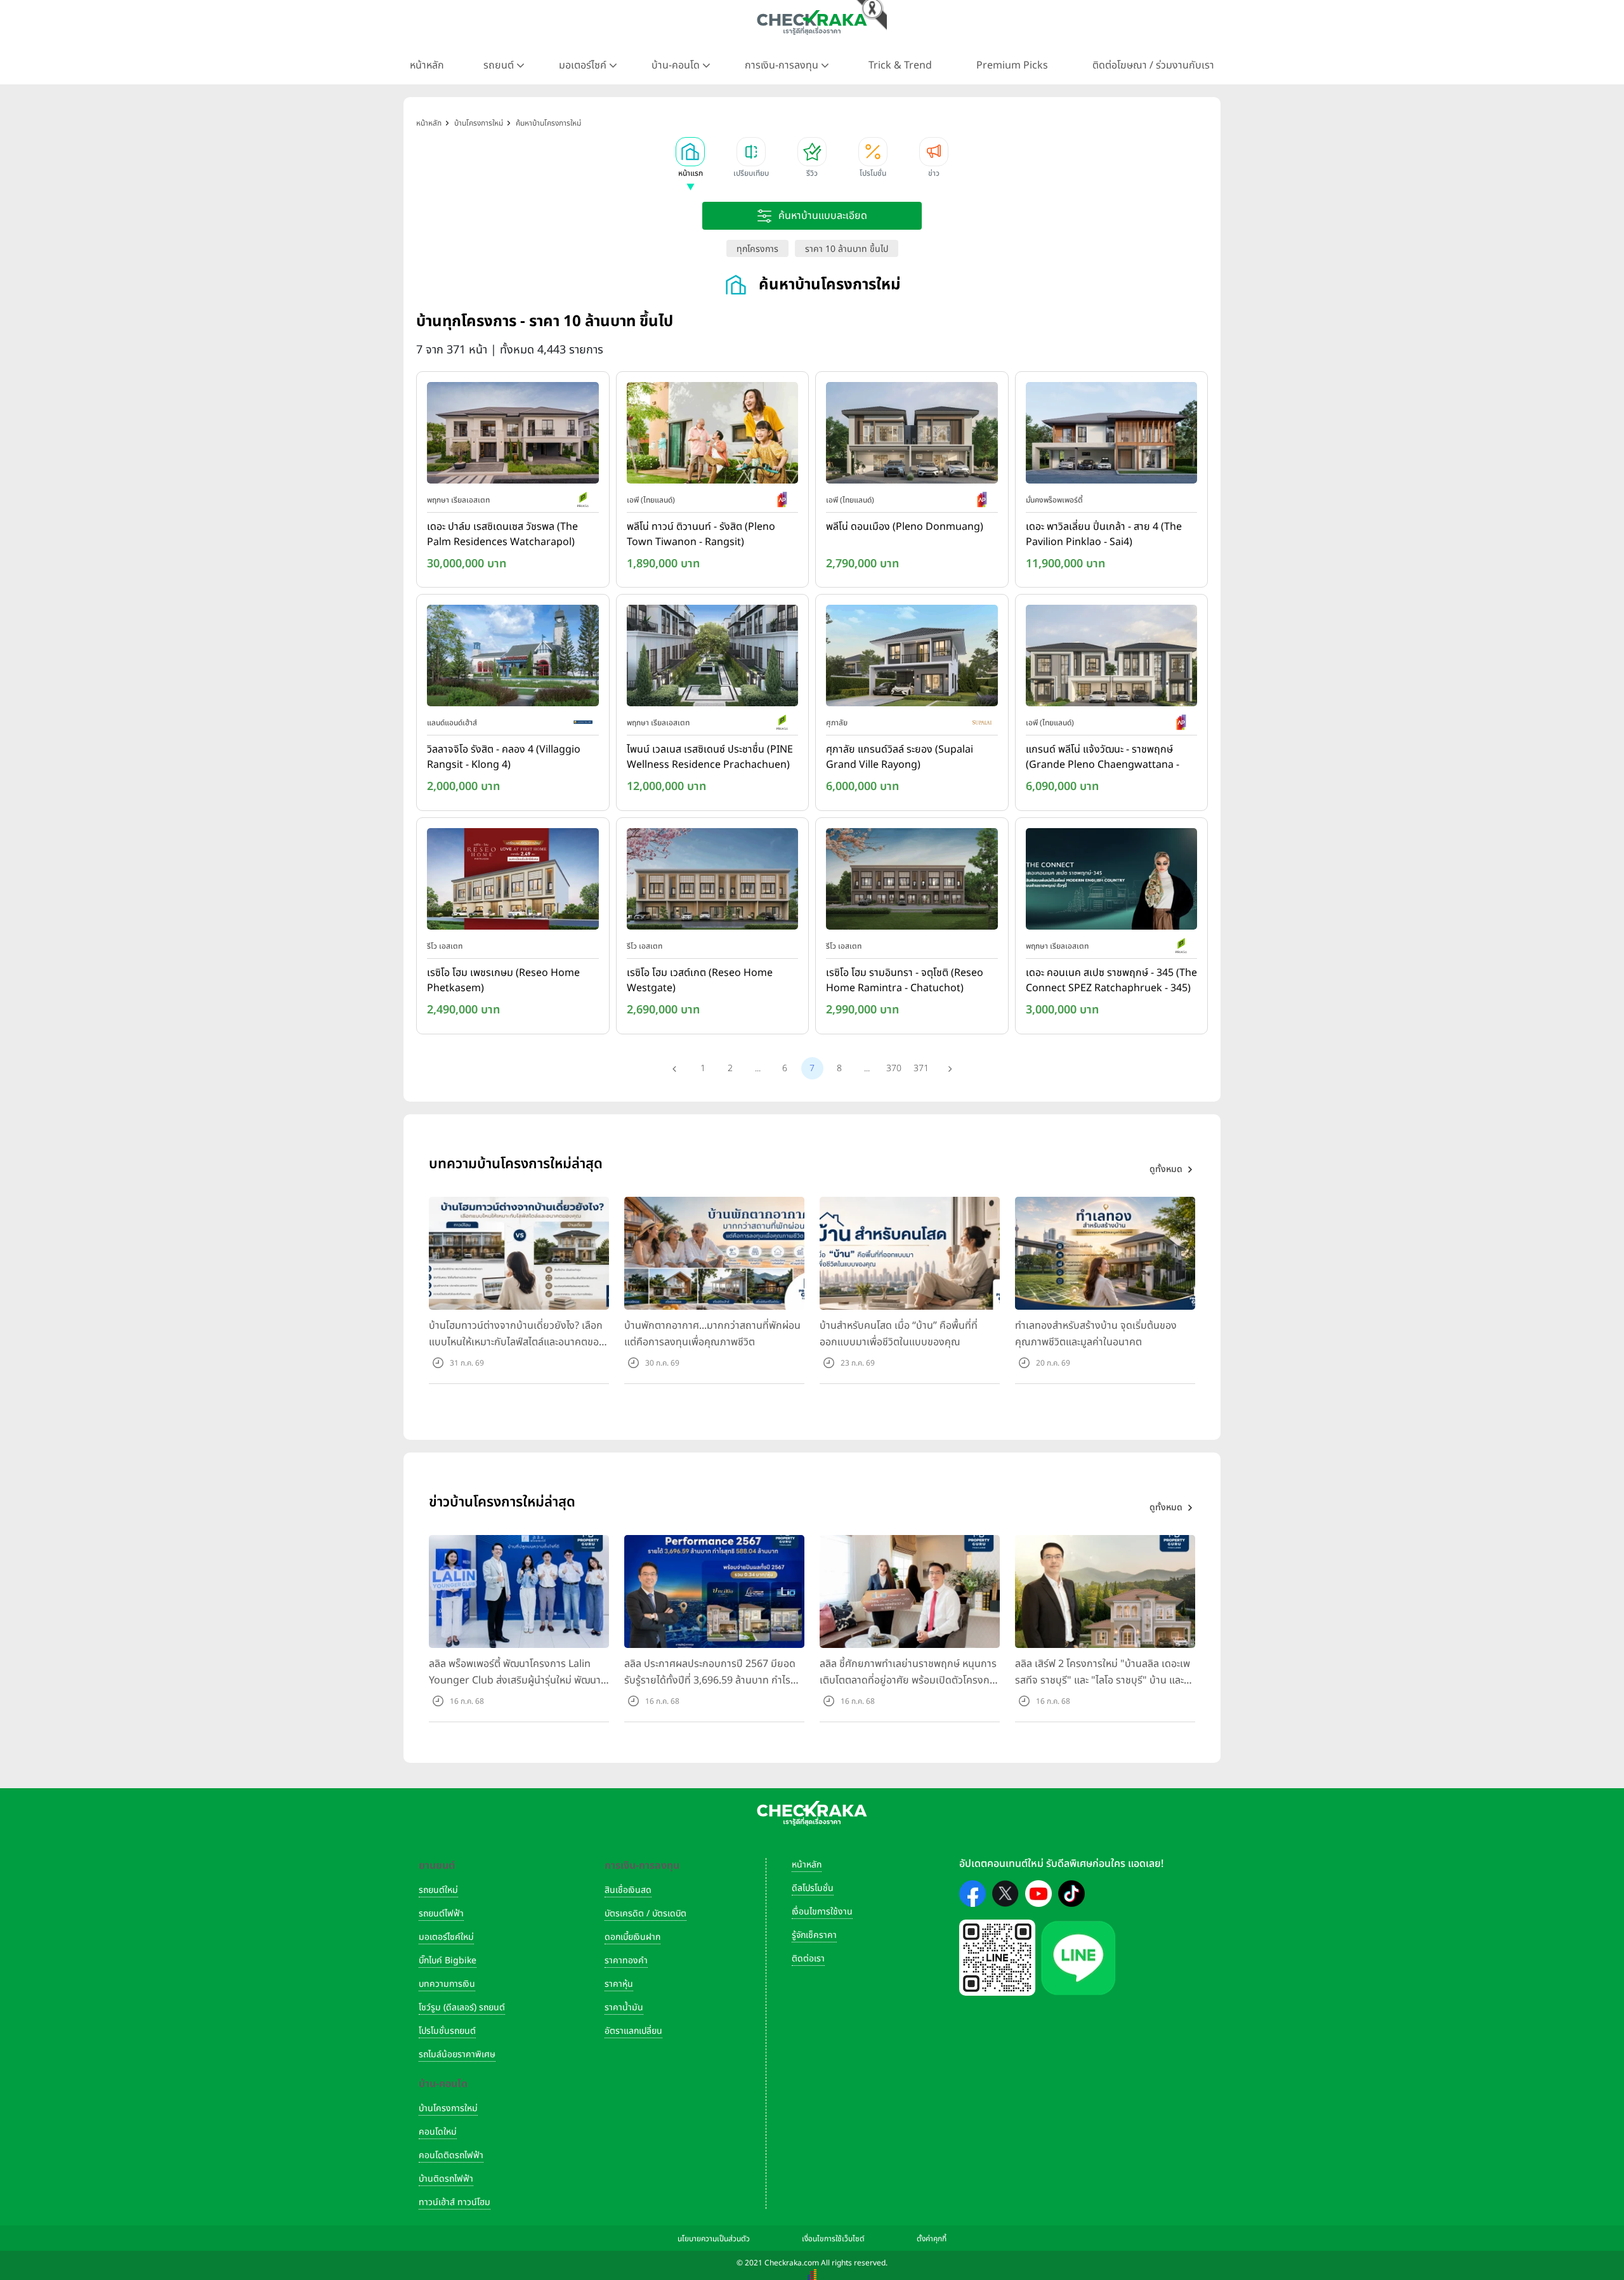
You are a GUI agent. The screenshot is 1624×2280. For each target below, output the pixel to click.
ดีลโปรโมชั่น (813, 1888)
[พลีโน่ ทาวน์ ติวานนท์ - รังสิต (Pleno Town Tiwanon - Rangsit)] (713, 435)
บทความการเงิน (447, 1984)
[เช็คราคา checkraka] (812, 22)
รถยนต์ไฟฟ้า (441, 1914)
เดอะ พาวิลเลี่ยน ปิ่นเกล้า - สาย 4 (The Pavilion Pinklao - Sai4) (1104, 534)
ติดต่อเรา (808, 1959)
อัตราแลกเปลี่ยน (633, 2031)
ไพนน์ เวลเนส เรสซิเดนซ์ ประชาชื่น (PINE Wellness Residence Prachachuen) (710, 757)
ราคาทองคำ (626, 1960)
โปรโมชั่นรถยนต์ (447, 2031)
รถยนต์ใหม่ (438, 1890)
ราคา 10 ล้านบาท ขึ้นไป (847, 249)
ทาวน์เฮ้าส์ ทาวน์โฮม (455, 2202)
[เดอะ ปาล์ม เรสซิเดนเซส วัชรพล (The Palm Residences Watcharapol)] (513, 435)
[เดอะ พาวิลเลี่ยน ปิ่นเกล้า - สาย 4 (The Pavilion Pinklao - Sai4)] (1112, 435)
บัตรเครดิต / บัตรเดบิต (645, 1914)
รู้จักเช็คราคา (814, 1935)
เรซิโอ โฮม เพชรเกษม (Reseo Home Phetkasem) (503, 980)
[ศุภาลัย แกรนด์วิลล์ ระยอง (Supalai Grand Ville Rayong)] (912, 659)
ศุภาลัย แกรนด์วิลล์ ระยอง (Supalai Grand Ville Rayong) (900, 757)
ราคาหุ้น (619, 1984)
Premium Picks (1012, 65)
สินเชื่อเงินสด (628, 1890)
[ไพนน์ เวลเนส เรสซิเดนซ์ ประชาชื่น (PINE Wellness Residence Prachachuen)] (713, 659)
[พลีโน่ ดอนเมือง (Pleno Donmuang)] (912, 435)
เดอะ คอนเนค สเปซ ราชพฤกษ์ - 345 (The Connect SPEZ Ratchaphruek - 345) (1111, 980)
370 (894, 1068)
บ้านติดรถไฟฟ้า (446, 2179)
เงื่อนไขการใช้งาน (822, 1912)
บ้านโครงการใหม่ (448, 2108)
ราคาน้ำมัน (624, 2007)
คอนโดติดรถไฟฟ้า (451, 2155)
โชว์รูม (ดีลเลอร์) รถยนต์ (462, 2007)
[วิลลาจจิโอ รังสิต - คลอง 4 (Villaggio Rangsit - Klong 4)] (513, 659)
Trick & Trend (900, 65)
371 (921, 1068)
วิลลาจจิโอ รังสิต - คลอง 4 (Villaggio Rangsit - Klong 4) (504, 757)
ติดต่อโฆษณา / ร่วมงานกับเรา (1153, 65)
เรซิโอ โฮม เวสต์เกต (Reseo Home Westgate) (700, 980)
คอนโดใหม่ (438, 2132)
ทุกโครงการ (757, 249)
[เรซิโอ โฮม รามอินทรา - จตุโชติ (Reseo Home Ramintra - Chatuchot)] (912, 881)
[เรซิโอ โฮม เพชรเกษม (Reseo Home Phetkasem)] (513, 881)
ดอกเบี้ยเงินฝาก (632, 1937)
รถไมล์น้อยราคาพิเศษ (457, 2054)
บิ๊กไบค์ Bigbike (448, 1960)
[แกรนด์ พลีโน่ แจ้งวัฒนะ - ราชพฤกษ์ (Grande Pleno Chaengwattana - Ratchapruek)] (1112, 659)
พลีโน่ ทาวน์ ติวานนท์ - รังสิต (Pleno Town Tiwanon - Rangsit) (701, 534)
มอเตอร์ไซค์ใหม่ (446, 1937)
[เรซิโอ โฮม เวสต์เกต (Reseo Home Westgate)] (713, 881)
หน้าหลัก (427, 65)
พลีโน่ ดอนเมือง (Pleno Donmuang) (905, 527)
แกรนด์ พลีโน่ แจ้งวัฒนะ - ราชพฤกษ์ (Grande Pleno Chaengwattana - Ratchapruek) (1103, 758)
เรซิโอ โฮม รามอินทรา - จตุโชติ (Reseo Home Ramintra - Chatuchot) (905, 980)
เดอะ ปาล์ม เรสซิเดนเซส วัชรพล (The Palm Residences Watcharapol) (502, 534)
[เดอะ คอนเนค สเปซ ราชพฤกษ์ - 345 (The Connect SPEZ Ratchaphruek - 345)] (1112, 881)
